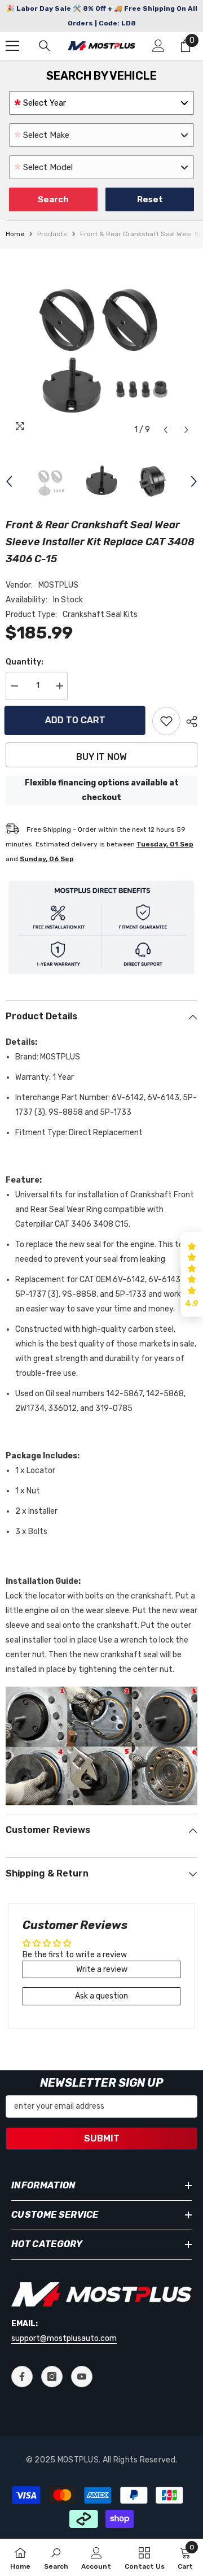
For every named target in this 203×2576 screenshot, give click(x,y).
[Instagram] (52, 2377)
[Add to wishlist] (166, 721)
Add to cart (76, 720)
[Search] (45, 46)
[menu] (12, 46)
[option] (101, 345)
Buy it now (101, 757)
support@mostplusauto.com (64, 2338)
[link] (56, 2557)
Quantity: (25, 662)
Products (52, 234)
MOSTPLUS (58, 585)
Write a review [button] (102, 1969)
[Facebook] (22, 2377)
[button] (166, 430)
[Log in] (158, 46)
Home (15, 234)
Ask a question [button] (101, 1996)
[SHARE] (189, 722)
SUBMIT (102, 2138)
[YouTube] (82, 2377)
